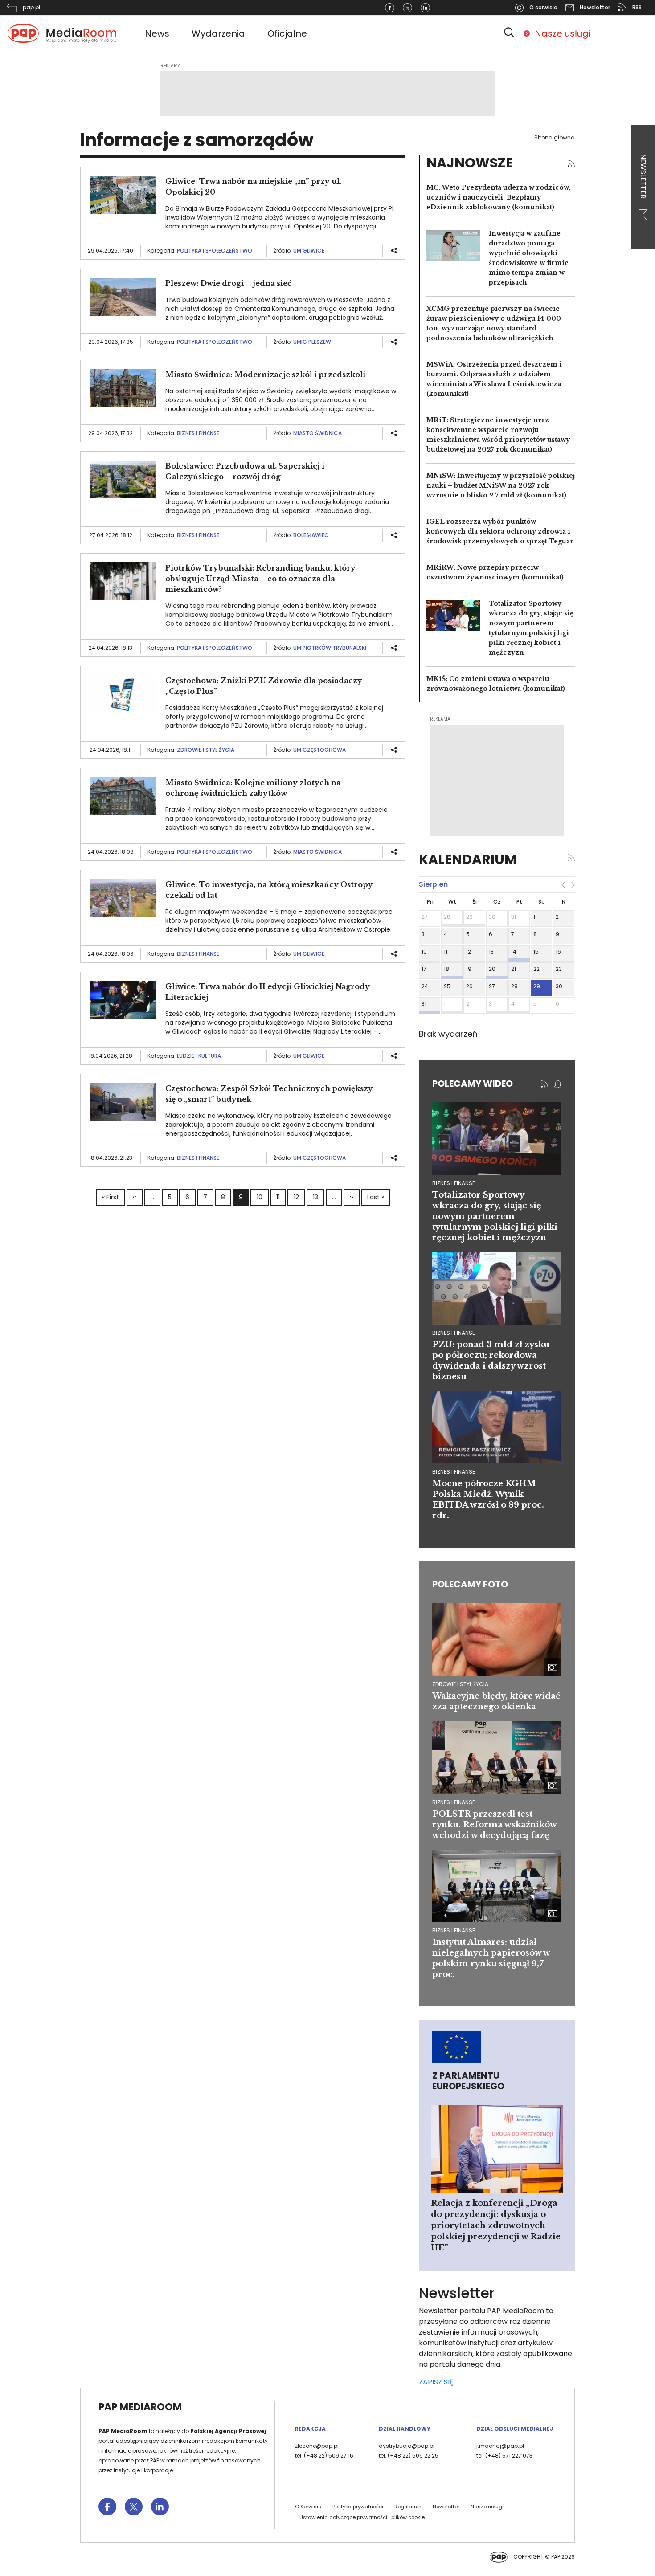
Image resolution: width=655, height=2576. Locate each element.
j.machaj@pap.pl (500, 2446)
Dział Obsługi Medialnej (515, 2429)
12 (296, 1197)
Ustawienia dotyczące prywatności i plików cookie (362, 2517)
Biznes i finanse (198, 433)
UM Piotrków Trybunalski (330, 648)
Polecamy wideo (473, 1084)
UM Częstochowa (319, 750)
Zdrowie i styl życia (206, 750)
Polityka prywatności (358, 2507)
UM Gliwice (309, 251)
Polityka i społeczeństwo (215, 251)
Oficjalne (287, 33)
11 (278, 1197)
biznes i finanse (454, 1183)
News (157, 33)
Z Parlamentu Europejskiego (468, 2081)
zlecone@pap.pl (317, 2446)
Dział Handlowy (405, 2429)
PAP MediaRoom (140, 2407)
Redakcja (310, 2429)
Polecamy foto (470, 1584)
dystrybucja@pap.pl (407, 2446)
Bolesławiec (311, 535)
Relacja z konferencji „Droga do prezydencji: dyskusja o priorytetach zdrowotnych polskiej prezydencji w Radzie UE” (496, 2225)
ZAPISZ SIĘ (436, 2382)
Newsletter (643, 177)
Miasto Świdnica (317, 433)
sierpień (433, 884)
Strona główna (555, 137)
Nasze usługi (563, 33)
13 (315, 1197)
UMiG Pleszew (312, 342)
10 (260, 1197)
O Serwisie (308, 2507)
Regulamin (408, 2507)
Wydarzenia (218, 33)
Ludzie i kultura (199, 1056)
